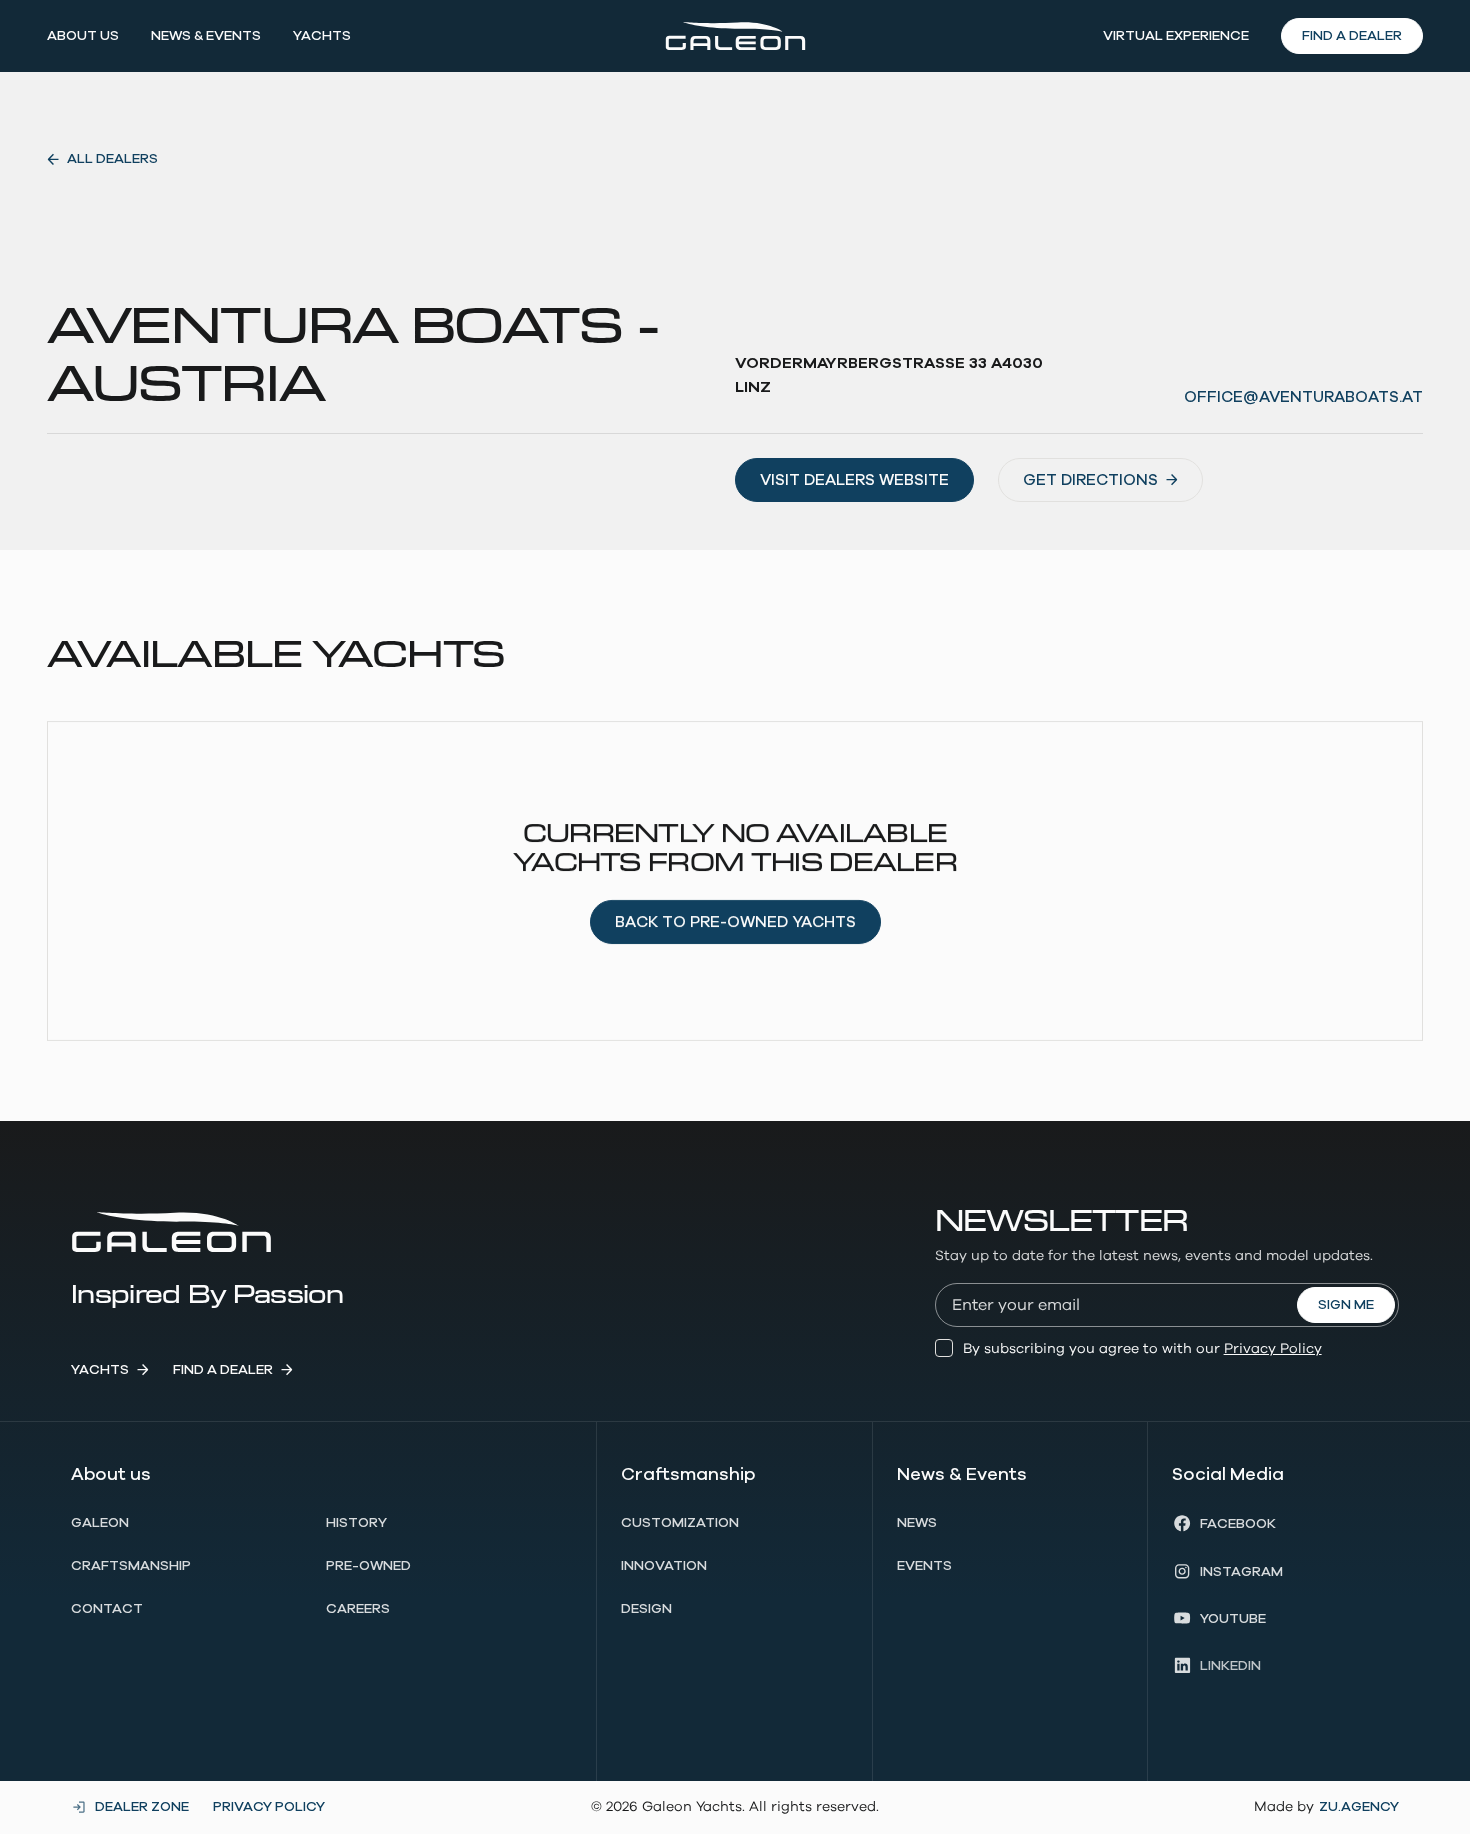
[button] (83, 35)
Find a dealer (1352, 36)
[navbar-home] (735, 36)
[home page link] (171, 1231)
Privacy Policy (1273, 1349)
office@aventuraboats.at (1303, 397)
